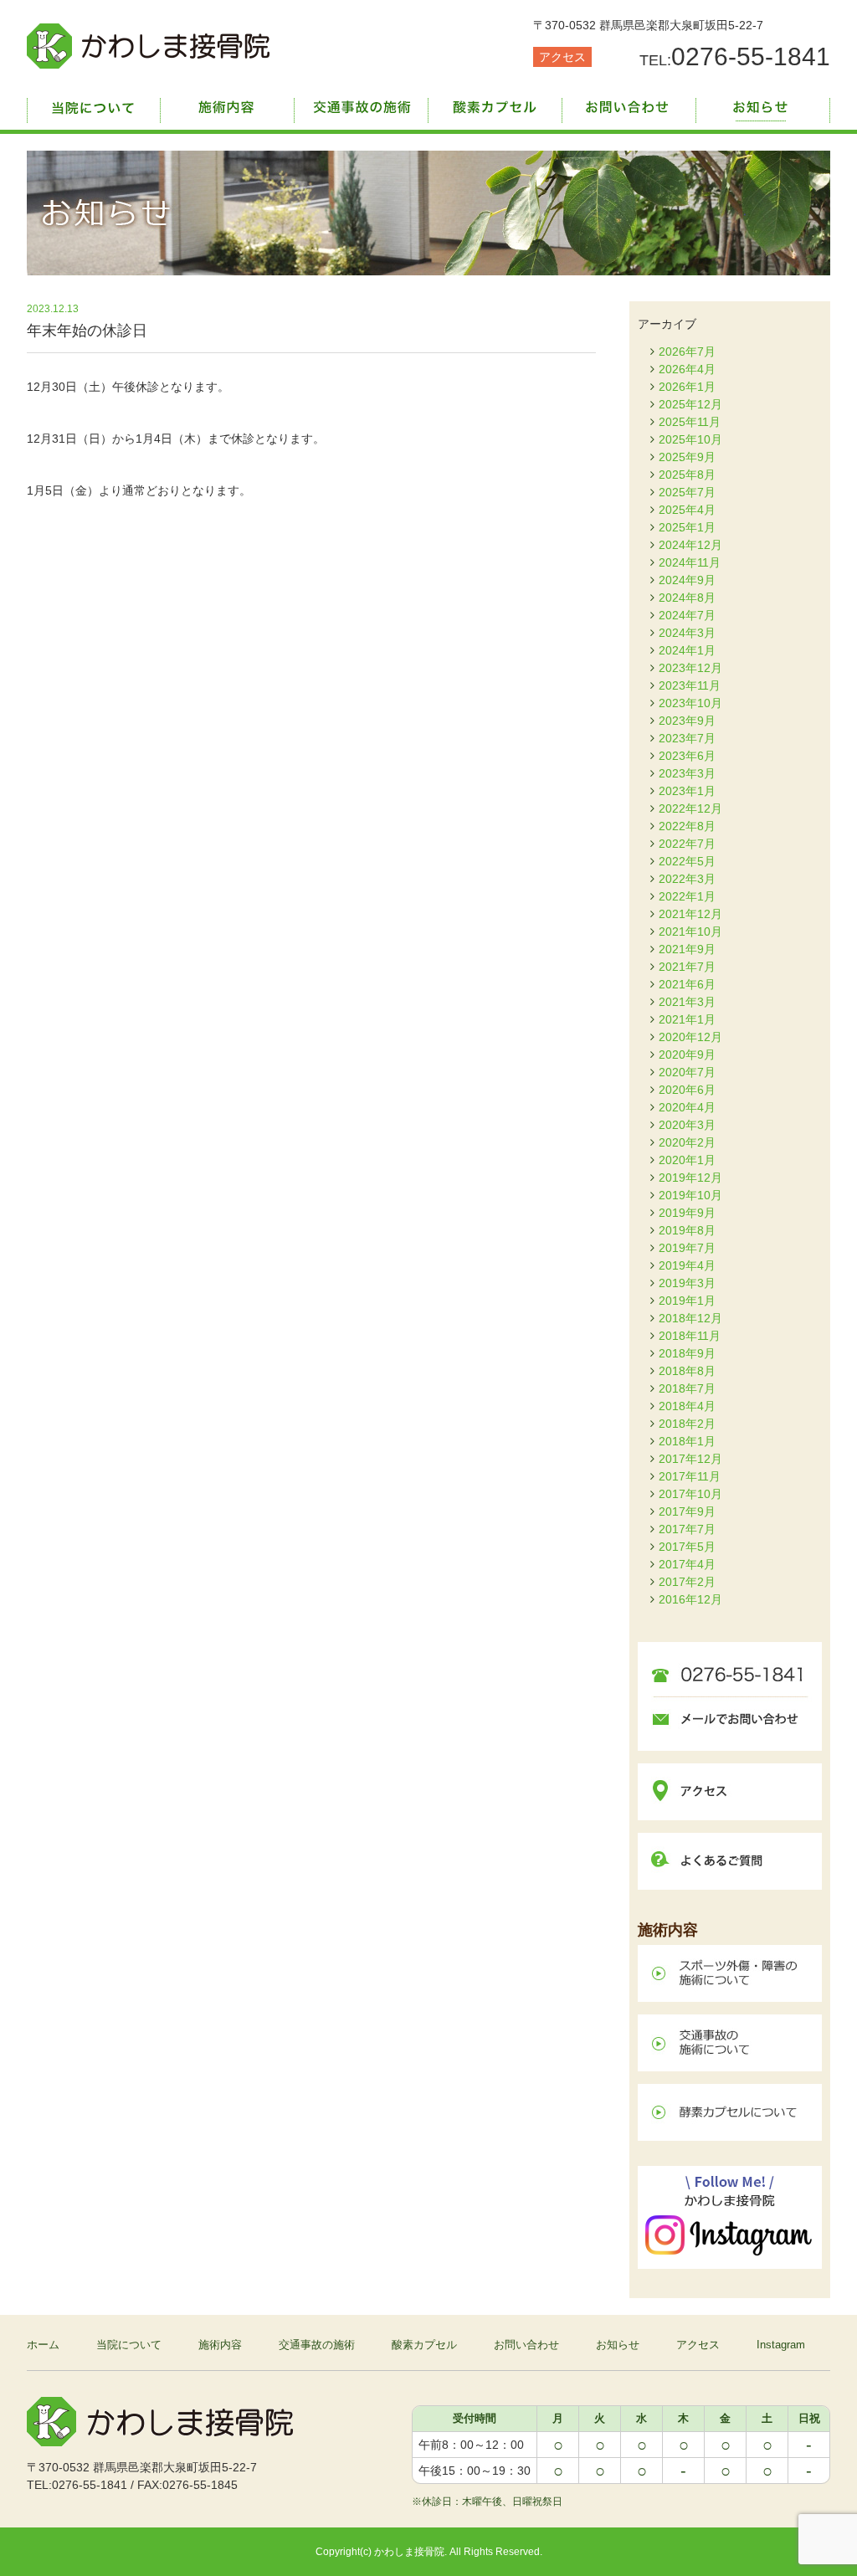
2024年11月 (690, 562)
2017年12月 (690, 1459)
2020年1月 (687, 1160)
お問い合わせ (629, 105)
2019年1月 (687, 1301)
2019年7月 (687, 1248)
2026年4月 (687, 369)
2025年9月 (687, 457)
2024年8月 (687, 598)
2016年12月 (690, 1599)
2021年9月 (687, 949)
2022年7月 (687, 844)
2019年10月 (690, 1195)
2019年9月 (687, 1213)
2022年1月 (687, 896)
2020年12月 (690, 1037)
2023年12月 (690, 668)
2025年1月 (687, 527)
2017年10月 (690, 1494)
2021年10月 (690, 931)
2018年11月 (690, 1336)
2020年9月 (687, 1055)
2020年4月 (687, 1107)
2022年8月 (687, 826)
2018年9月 (687, 1353)
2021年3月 (687, 1002)
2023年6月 (687, 756)
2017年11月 (690, 1476)
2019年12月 (690, 1178)
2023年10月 (690, 703)
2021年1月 (687, 1019)
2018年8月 (687, 1371)
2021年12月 (690, 914)
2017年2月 (687, 1582)
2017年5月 (687, 1547)
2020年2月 (687, 1142)
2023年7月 (687, 738)
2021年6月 (687, 984)
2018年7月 (687, 1388)
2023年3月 (687, 773)
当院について (94, 105)
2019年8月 (687, 1230)
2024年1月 (687, 650)
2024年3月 (687, 633)
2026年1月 (687, 387)
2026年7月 (687, 352)
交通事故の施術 (362, 105)
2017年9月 (687, 1511)
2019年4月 (687, 1265)
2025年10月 (690, 439)
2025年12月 (690, 404)
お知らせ (763, 105)
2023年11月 (690, 685)
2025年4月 (687, 510)
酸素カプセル (495, 105)
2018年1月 (687, 1441)
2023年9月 (687, 721)
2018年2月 (687, 1424)
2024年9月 (687, 580)
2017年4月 (687, 1564)
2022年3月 (687, 879)
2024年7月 (687, 615)
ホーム (43, 2345)
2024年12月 (690, 545)
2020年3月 (687, 1125)
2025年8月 (687, 475)
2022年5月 (687, 861)
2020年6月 (687, 1090)
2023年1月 (687, 791)
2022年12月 (690, 808)
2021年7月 (687, 967)
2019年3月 (687, 1283)
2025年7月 (687, 492)
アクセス (562, 57)
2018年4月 (687, 1406)
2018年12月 (690, 1318)
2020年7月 (687, 1072)
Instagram (781, 2345)
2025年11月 (690, 422)
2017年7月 (687, 1529)
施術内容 (228, 105)
